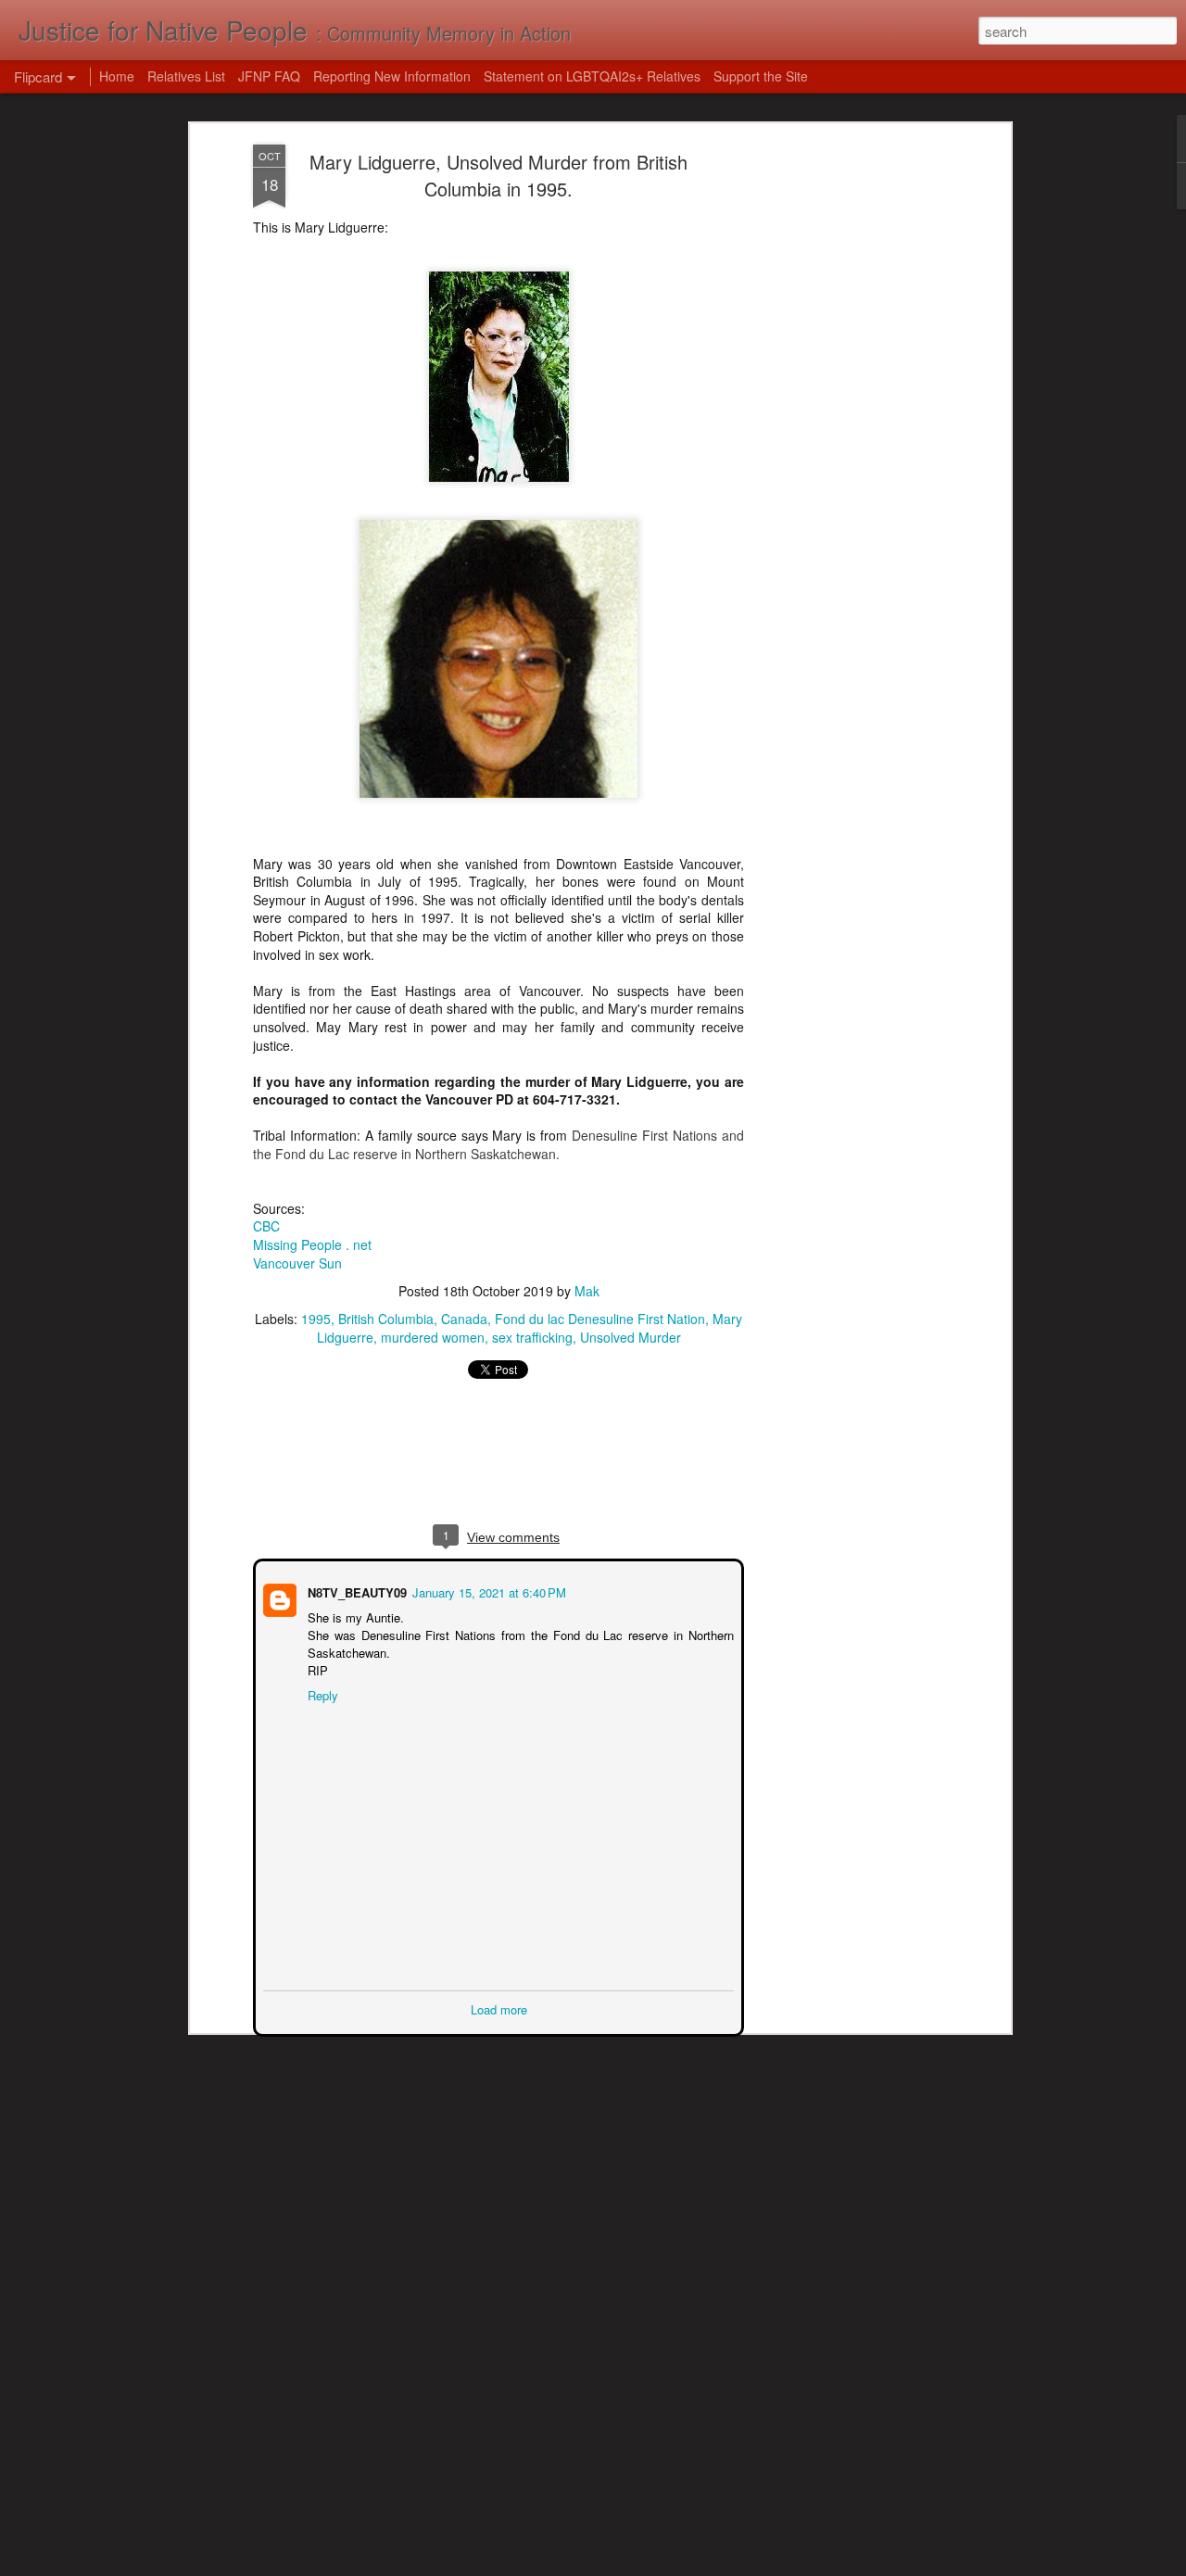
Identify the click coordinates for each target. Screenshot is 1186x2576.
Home (117, 76)
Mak (587, 1291)
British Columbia (386, 1319)
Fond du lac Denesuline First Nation (600, 1319)
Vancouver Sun (297, 1263)
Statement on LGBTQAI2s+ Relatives (592, 76)
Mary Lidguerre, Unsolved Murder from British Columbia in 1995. (498, 175)
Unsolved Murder (631, 1337)
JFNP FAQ (269, 76)
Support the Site (761, 76)
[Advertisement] (846, 436)
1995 (316, 1319)
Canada (464, 1319)
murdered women (433, 1337)
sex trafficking (532, 1337)
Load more (499, 2008)
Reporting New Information (392, 76)
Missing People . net (312, 1244)
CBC (266, 1226)
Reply (321, 1693)
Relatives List (186, 76)
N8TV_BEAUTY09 (355, 1591)
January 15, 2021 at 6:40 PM (487, 1591)
